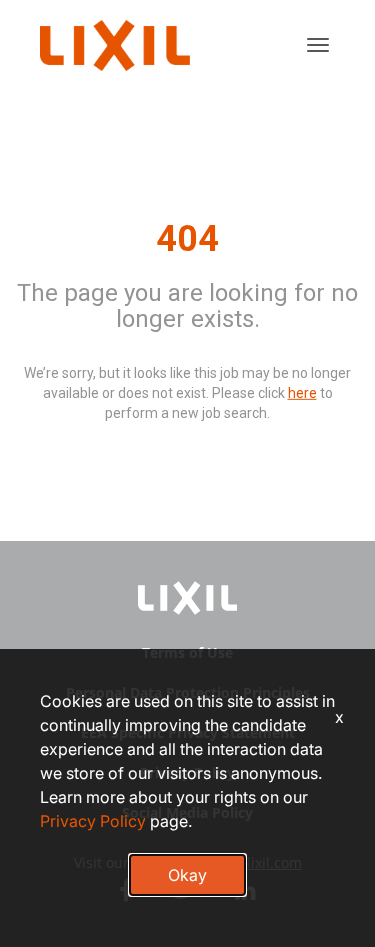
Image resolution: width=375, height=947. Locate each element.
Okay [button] (187, 875)
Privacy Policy (93, 821)
